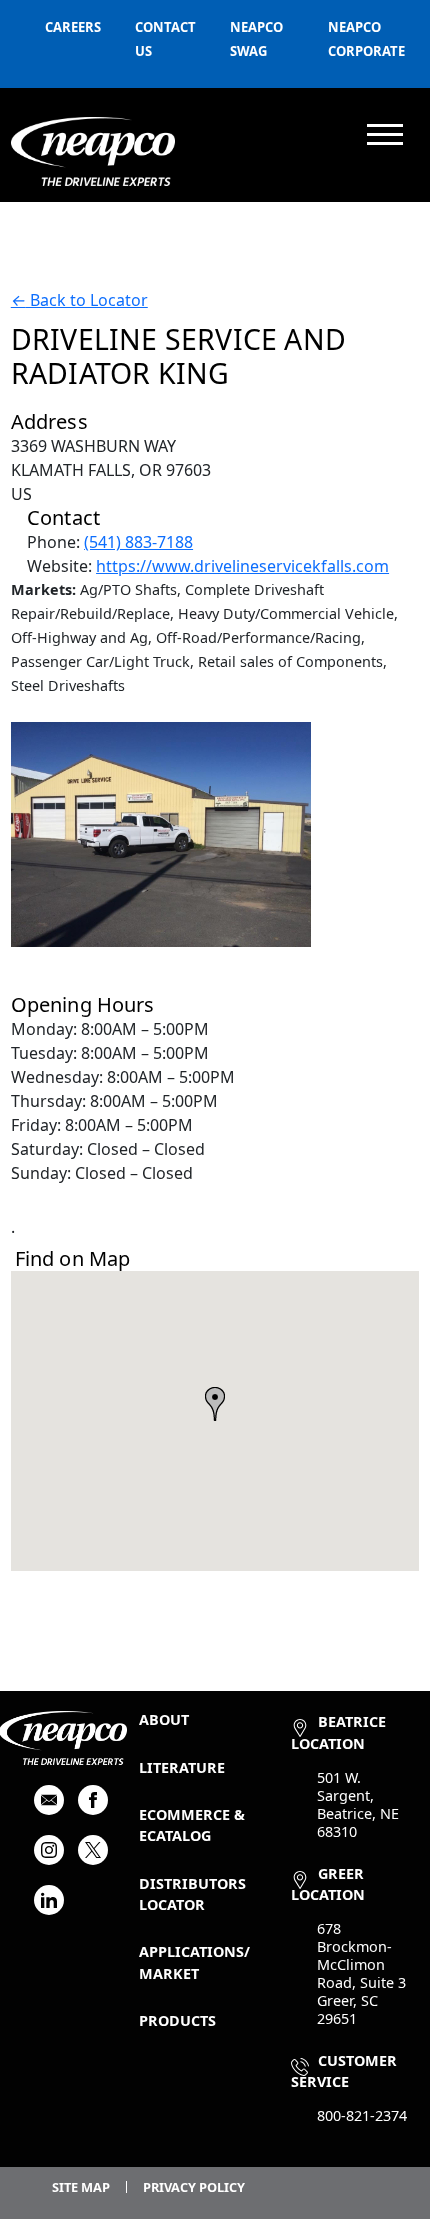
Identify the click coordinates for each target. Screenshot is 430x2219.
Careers (73, 27)
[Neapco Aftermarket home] (93, 151)
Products (177, 2020)
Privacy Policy (194, 2187)
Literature (182, 1767)
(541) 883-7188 (138, 542)
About (164, 1719)
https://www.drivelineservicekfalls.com (242, 566)
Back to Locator (79, 300)
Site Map (81, 2187)
